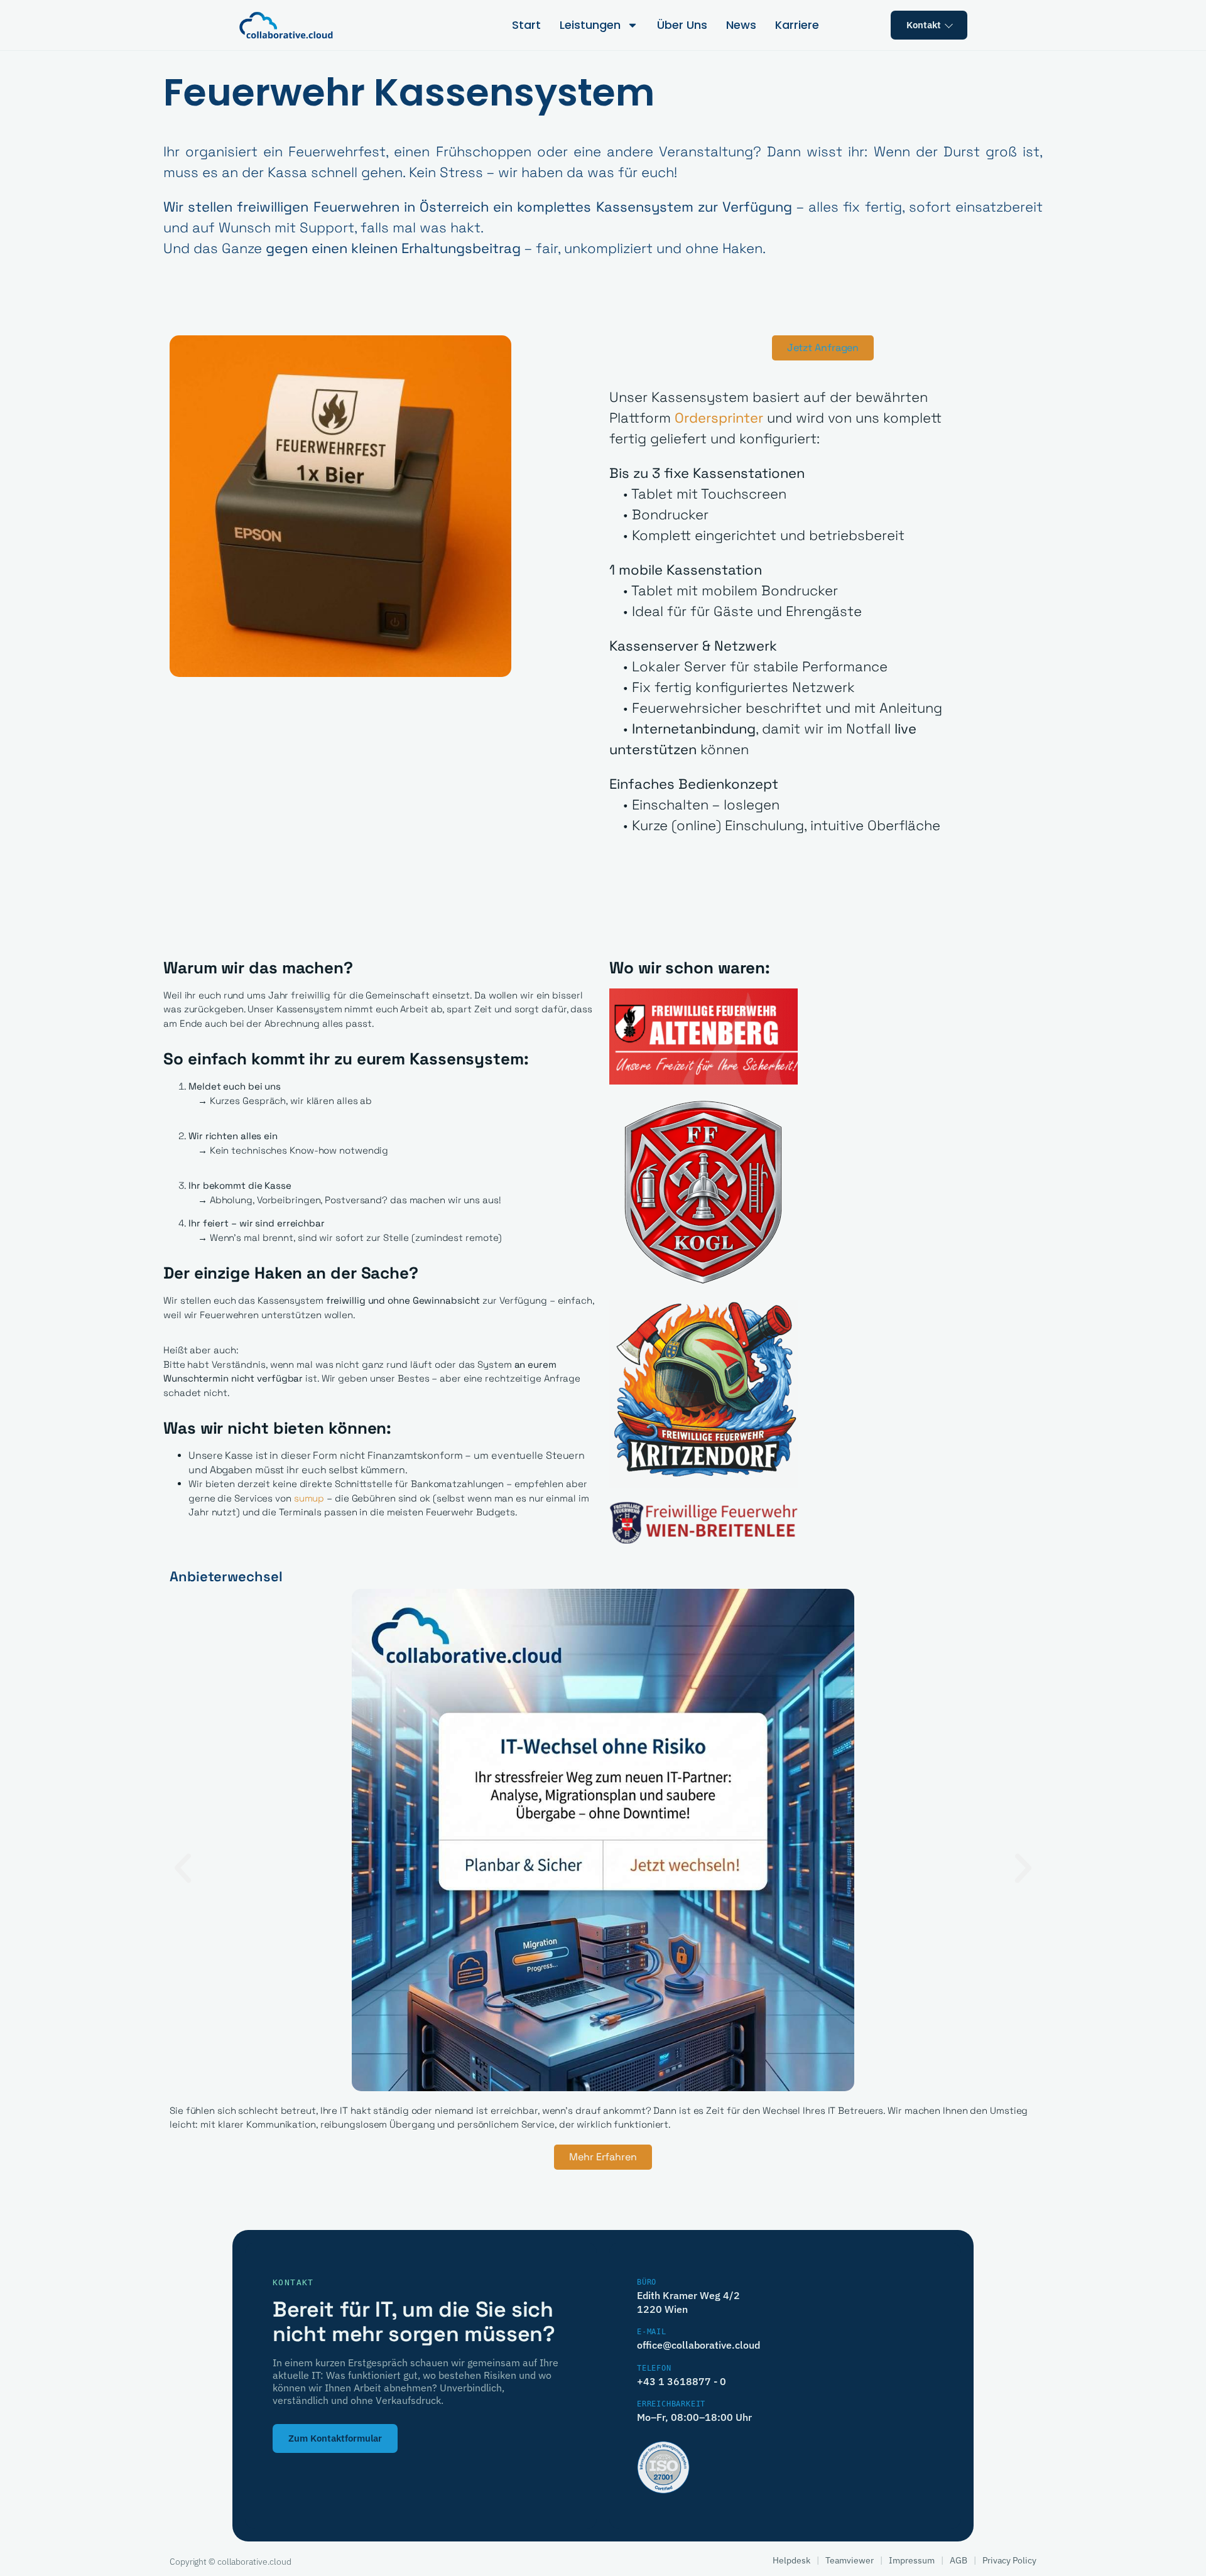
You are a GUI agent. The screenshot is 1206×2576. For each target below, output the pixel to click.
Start (526, 25)
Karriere (797, 25)
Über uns (682, 25)
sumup (309, 1498)
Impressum (912, 2560)
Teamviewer (850, 2560)
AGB (959, 2560)
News (741, 25)
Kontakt (924, 25)
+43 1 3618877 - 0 (682, 2381)
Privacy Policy (1009, 2560)
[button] (183, 1868)
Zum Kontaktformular (335, 2438)
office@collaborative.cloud (698, 2345)
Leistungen (590, 25)
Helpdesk (791, 2560)
